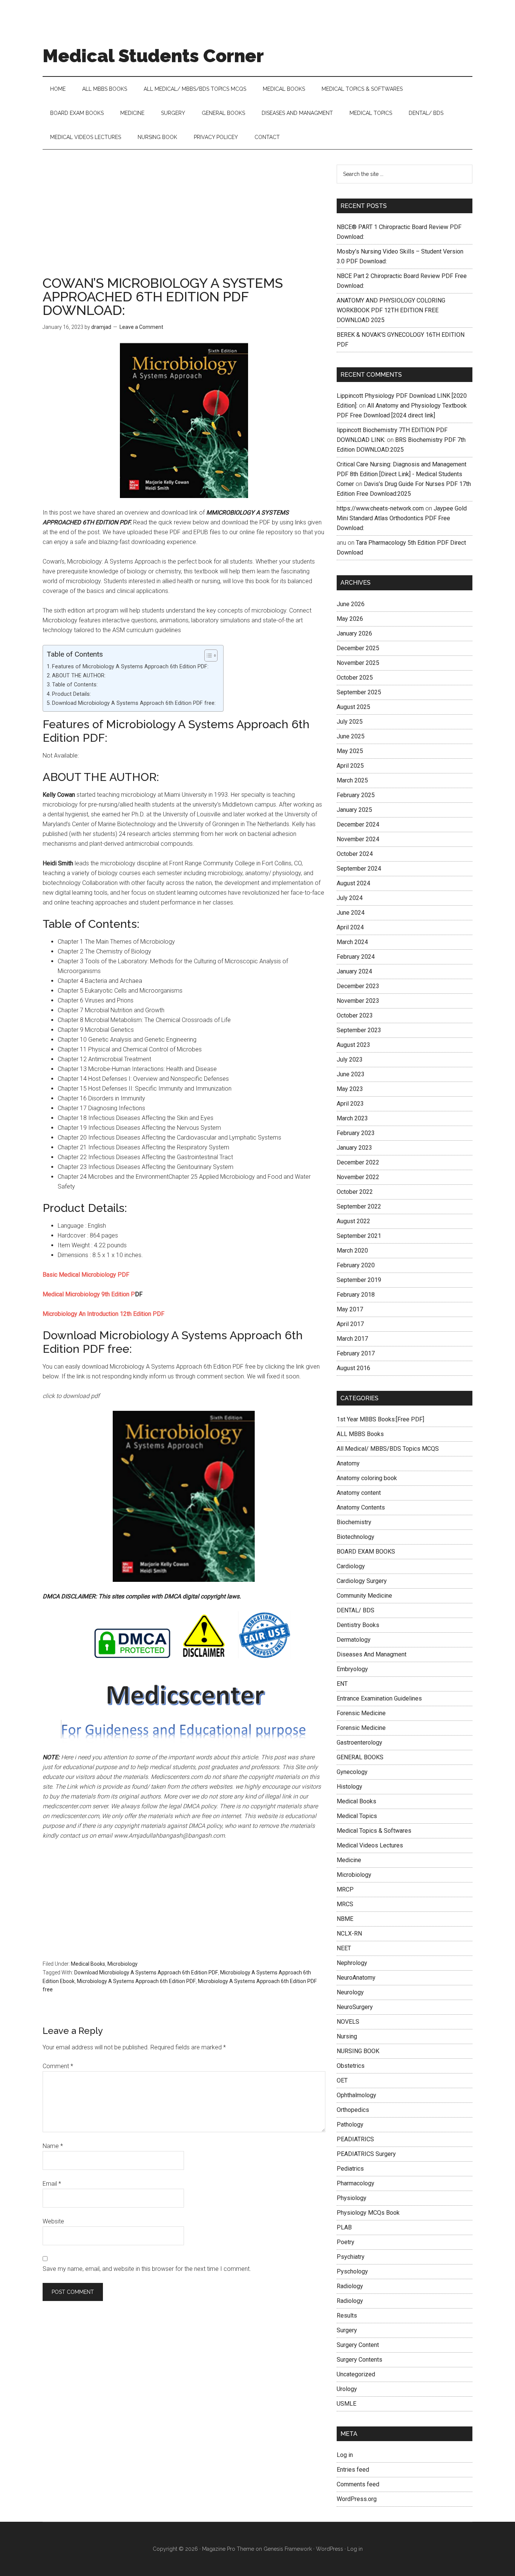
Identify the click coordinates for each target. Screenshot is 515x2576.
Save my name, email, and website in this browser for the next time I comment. (147, 2269)
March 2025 (352, 780)
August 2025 (353, 707)
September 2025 (359, 692)
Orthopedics (353, 2110)
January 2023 (354, 1148)
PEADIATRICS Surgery (366, 2154)
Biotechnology (356, 1537)
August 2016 (353, 1368)
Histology (349, 1787)
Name (53, 2146)
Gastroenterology (359, 1743)
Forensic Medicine (361, 1713)
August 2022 (353, 1221)
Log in (345, 2455)
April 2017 (350, 1324)
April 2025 (350, 766)
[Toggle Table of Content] (207, 655)
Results (347, 2315)
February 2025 (356, 795)
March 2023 (352, 1118)
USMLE (346, 2404)
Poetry (346, 2242)
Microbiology (123, 1964)
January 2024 (354, 971)
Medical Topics (357, 1816)
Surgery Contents (359, 2360)
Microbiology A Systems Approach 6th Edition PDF (136, 1981)
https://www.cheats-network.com (380, 508)
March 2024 (352, 942)
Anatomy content (359, 1493)
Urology (347, 2389)
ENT (342, 1684)
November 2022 (358, 1177)
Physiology (352, 2198)
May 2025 (350, 751)
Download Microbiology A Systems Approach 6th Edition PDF (146, 1972)
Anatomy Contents (361, 1507)
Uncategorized (356, 2374)
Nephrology (352, 1963)
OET (342, 2080)
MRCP (345, 1889)
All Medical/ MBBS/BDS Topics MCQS (388, 1449)
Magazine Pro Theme (228, 2549)
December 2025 (358, 648)
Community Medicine (364, 1596)
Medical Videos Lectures (370, 1845)
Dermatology (354, 1640)
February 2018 (356, 1295)
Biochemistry (354, 1522)
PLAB (344, 2227)
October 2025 (355, 678)
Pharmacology (356, 2183)
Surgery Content (358, 2345)
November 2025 (358, 663)
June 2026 (351, 604)
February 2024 (356, 957)
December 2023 (358, 986)
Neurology (350, 1992)
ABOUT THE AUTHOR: (79, 676)
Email (52, 2184)
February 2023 (356, 1133)
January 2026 (354, 633)
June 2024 (351, 913)
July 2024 (350, 898)
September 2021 (359, 1236)
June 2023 (351, 1074)
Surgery (347, 2330)
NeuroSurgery (355, 2007)
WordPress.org (357, 2499)
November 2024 (358, 839)
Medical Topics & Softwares (374, 1831)
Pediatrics (350, 2169)
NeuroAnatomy (356, 1978)
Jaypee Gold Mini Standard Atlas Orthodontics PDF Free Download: (402, 518)
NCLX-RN (349, 1934)
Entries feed (353, 2470)
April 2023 (350, 1104)
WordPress (330, 2549)
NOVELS (348, 2022)
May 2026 (350, 619)
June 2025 (351, 736)
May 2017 (350, 1309)
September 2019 (359, 1280)
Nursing (347, 2036)
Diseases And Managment (372, 1654)
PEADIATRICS (355, 2139)
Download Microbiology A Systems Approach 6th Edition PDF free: (134, 703)
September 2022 (359, 1206)
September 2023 (359, 1030)
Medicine (349, 1860)
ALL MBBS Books (360, 1434)
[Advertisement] (184, 220)
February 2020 (356, 1265)
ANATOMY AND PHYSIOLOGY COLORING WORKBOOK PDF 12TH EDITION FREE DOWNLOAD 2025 (391, 310)
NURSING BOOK (358, 2051)
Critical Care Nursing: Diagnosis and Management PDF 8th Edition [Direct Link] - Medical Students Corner (402, 474)
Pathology (350, 2125)
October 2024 (355, 854)
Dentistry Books (358, 1625)
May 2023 (350, 1089)
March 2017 (352, 1339)
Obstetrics (351, 2066)
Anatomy (348, 1463)
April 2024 (350, 927)
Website (53, 2221)
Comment (58, 2066)
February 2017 (356, 1353)
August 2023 (353, 1045)
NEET (344, 1948)
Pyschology (352, 2271)
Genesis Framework (288, 2549)
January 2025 (354, 810)
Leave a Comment (141, 327)
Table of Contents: (75, 685)
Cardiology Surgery (362, 1581)
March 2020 (352, 1251)
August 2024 (353, 883)
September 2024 (359, 869)
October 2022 (355, 1192)
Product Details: (71, 694)
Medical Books (88, 1964)
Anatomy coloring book (367, 1478)
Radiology (350, 2286)
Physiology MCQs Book (368, 2213)
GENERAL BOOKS (360, 1757)
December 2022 (358, 1162)
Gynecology (352, 1772)
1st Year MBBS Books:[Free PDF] (380, 1419)
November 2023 (358, 1001)
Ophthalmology (356, 2095)
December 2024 (358, 824)
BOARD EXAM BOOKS (366, 1552)
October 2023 (355, 1015)
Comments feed (358, 2484)
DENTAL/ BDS (356, 1610)
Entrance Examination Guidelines (379, 1698)
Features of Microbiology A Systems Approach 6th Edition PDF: (130, 667)
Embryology (352, 1669)
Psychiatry (351, 2257)
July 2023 (350, 1060)
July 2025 (350, 722)
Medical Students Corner (153, 56)
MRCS (345, 1904)
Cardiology (351, 1566)
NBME (345, 1919)
